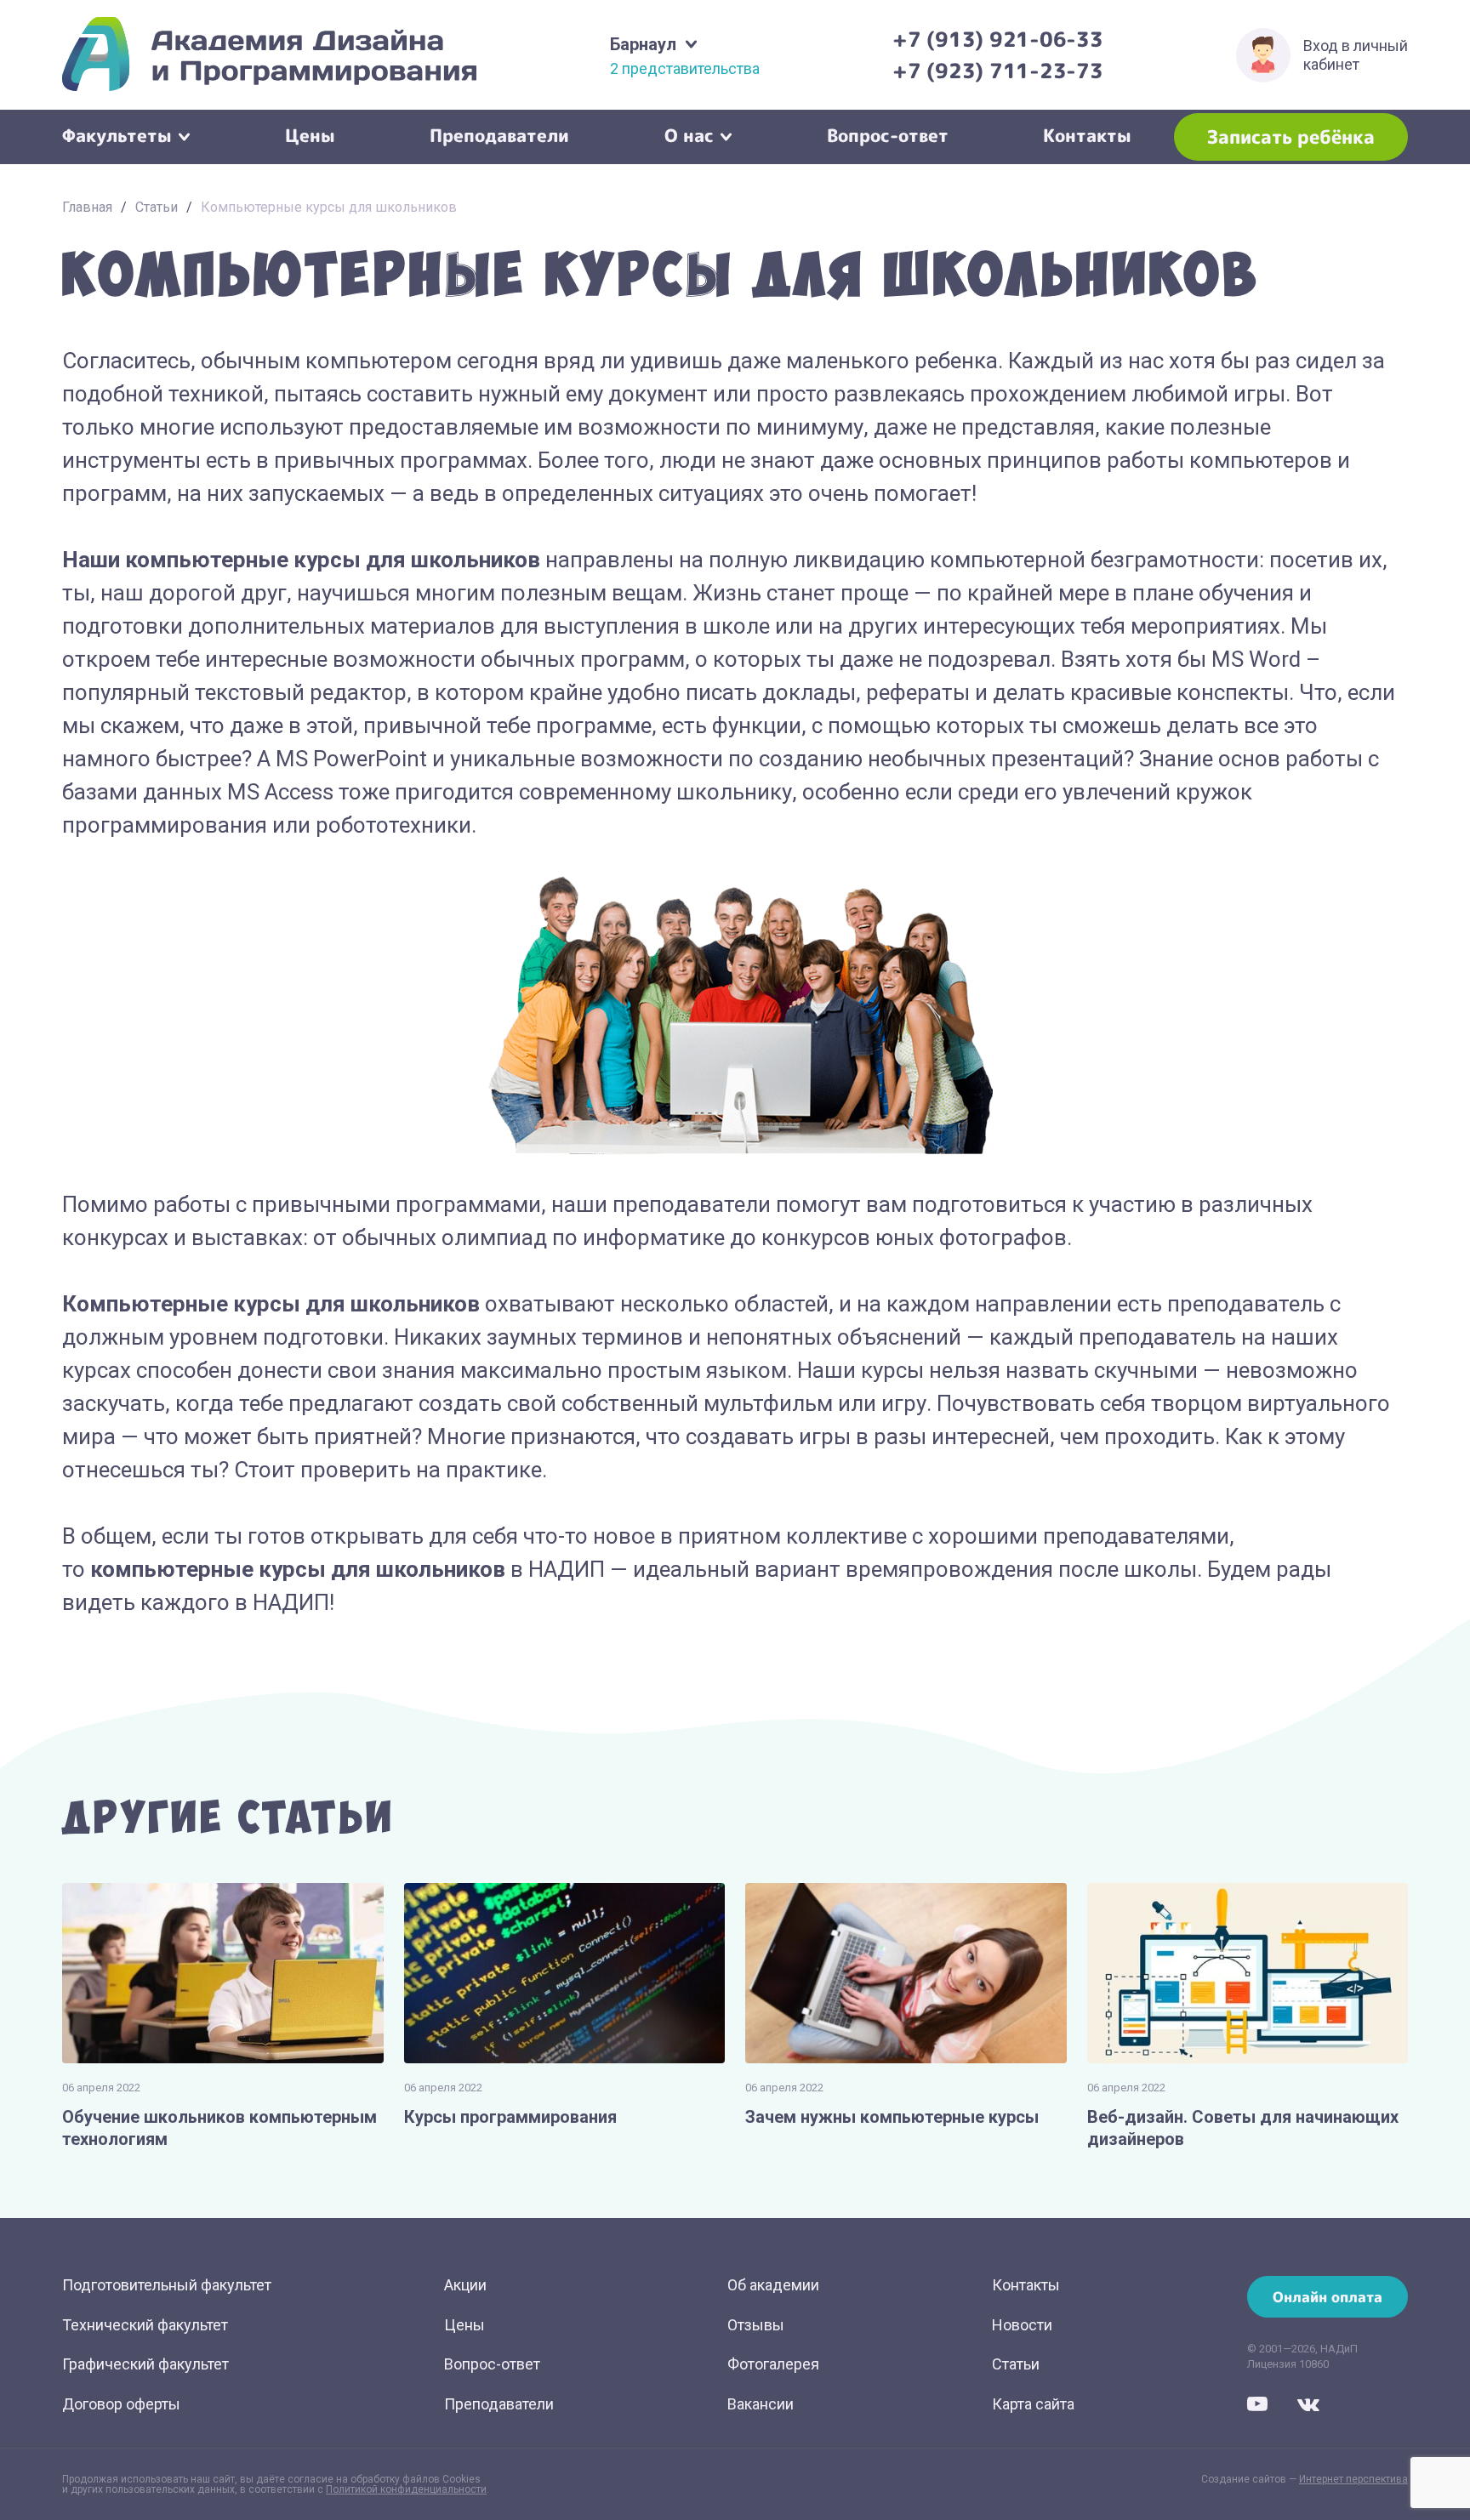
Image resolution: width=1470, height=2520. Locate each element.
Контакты (1087, 134)
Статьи (157, 207)
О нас (689, 134)
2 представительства (685, 69)
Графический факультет (145, 2364)
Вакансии (761, 2404)
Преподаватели (499, 134)
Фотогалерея (773, 2364)
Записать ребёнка (1291, 137)
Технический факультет (145, 2325)
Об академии (773, 2285)
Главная (87, 207)
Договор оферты (121, 2404)
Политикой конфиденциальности (406, 2489)
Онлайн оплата (1328, 2297)
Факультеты (117, 134)
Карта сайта (1033, 2404)
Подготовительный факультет (167, 2285)
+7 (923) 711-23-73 (998, 71)
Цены (310, 134)
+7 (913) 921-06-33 (998, 39)
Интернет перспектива (1353, 2479)
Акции (465, 2285)
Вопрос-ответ (888, 134)
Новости (1022, 2325)
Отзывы (756, 2325)
